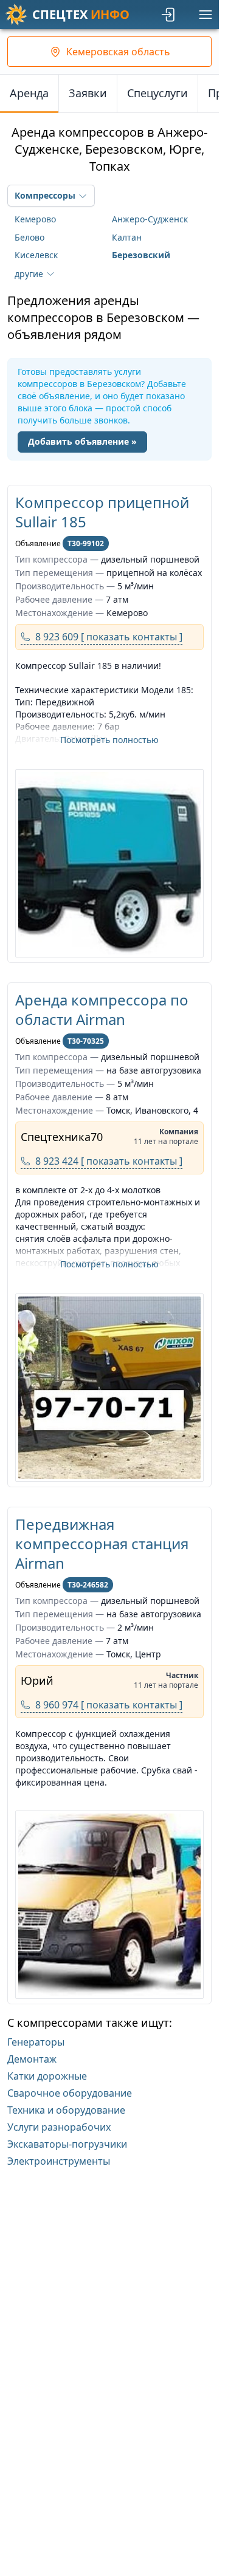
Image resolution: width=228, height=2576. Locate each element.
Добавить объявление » (82, 441)
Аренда (29, 93)
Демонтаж (32, 2059)
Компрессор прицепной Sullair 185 (102, 512)
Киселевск (36, 255)
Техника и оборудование (66, 2110)
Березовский (141, 255)
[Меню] (206, 15)
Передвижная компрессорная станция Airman (102, 1543)
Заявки (88, 93)
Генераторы (36, 2042)
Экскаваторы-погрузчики (67, 2144)
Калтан (127, 237)
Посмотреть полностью (109, 740)
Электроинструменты (59, 2161)
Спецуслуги (157, 93)
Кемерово (35, 219)
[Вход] (169, 15)
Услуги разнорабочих (59, 2127)
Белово (29, 237)
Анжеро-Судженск (150, 219)
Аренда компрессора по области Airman (102, 1009)
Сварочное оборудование (70, 2093)
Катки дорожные (47, 2076)
